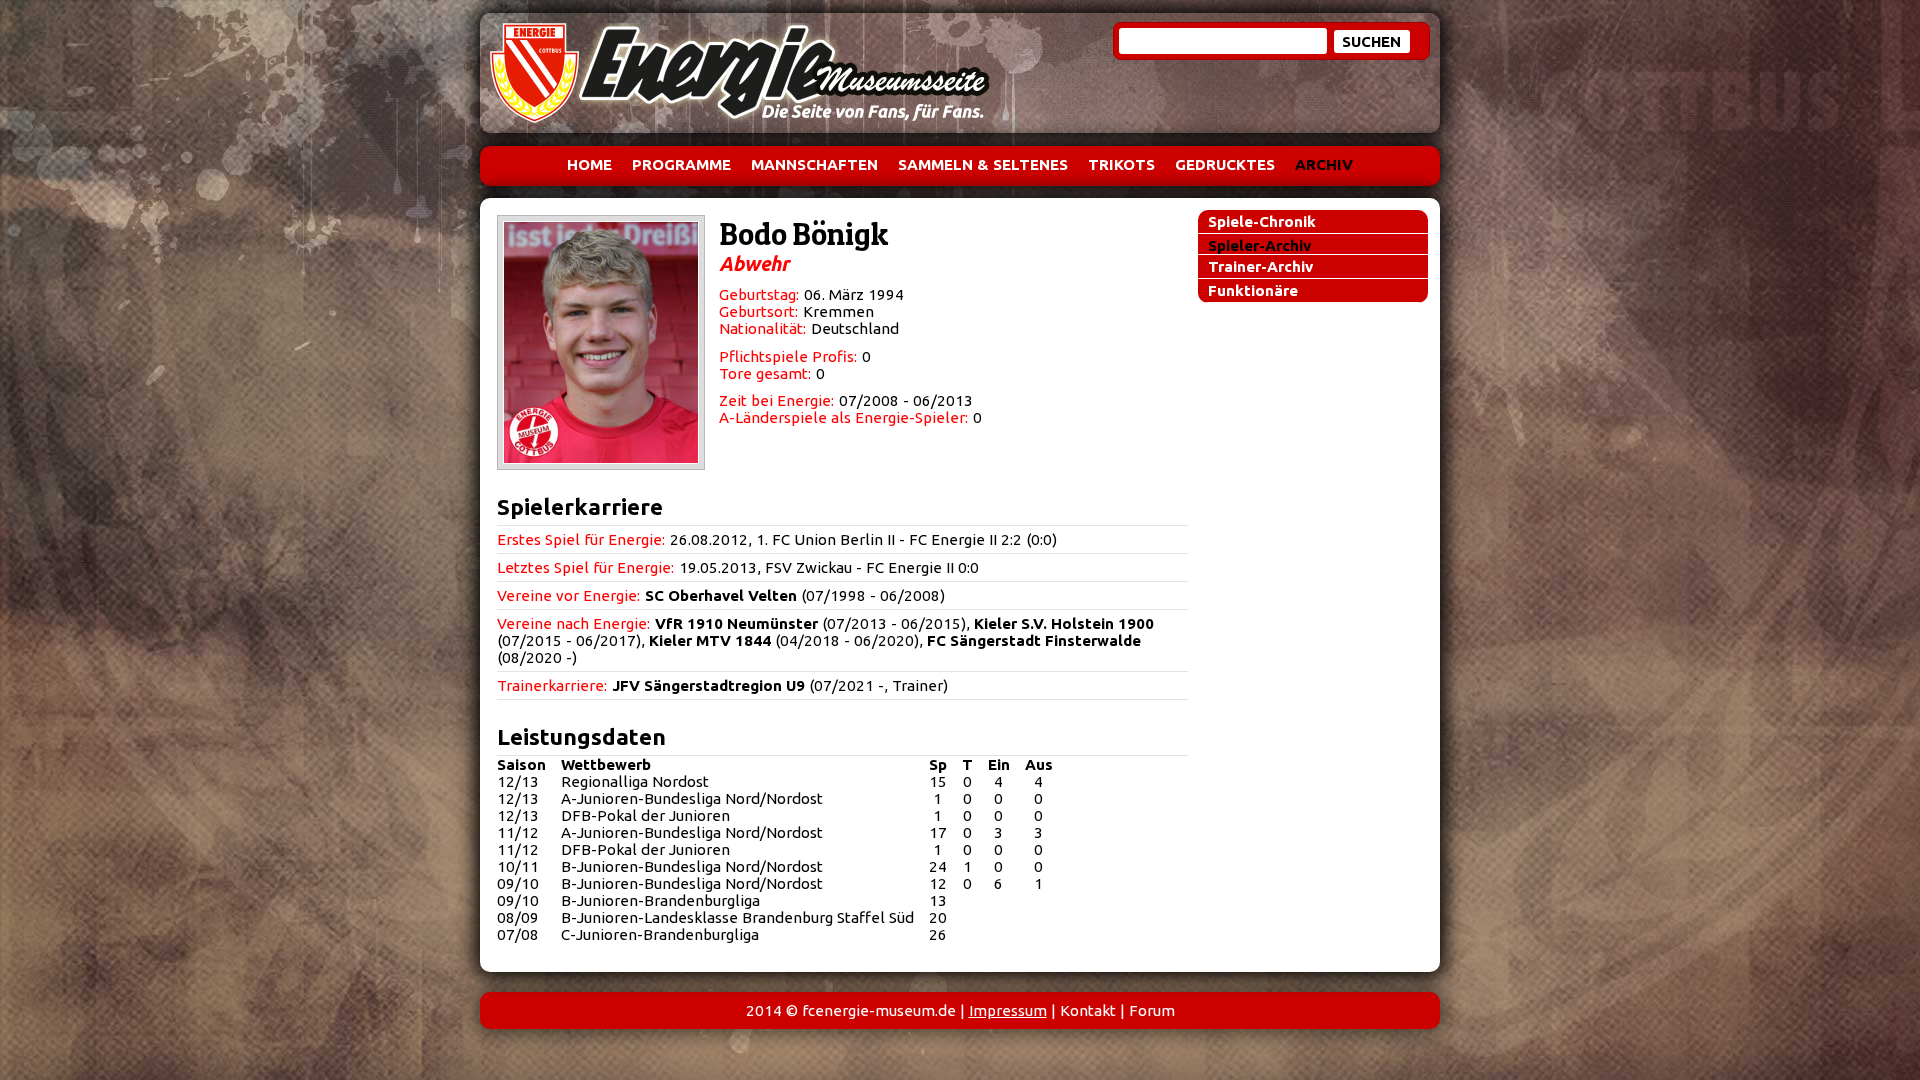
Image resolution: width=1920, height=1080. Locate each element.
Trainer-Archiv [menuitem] (1260, 266)
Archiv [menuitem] (1324, 164)
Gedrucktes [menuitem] (1225, 164)
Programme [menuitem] (681, 164)
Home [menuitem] (589, 164)
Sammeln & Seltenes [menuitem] (983, 164)
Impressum (1008, 1010)
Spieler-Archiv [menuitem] (1259, 245)
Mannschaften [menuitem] (814, 164)
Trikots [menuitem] (1121, 164)
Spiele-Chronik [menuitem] (1262, 221)
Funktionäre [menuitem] (1253, 290)
